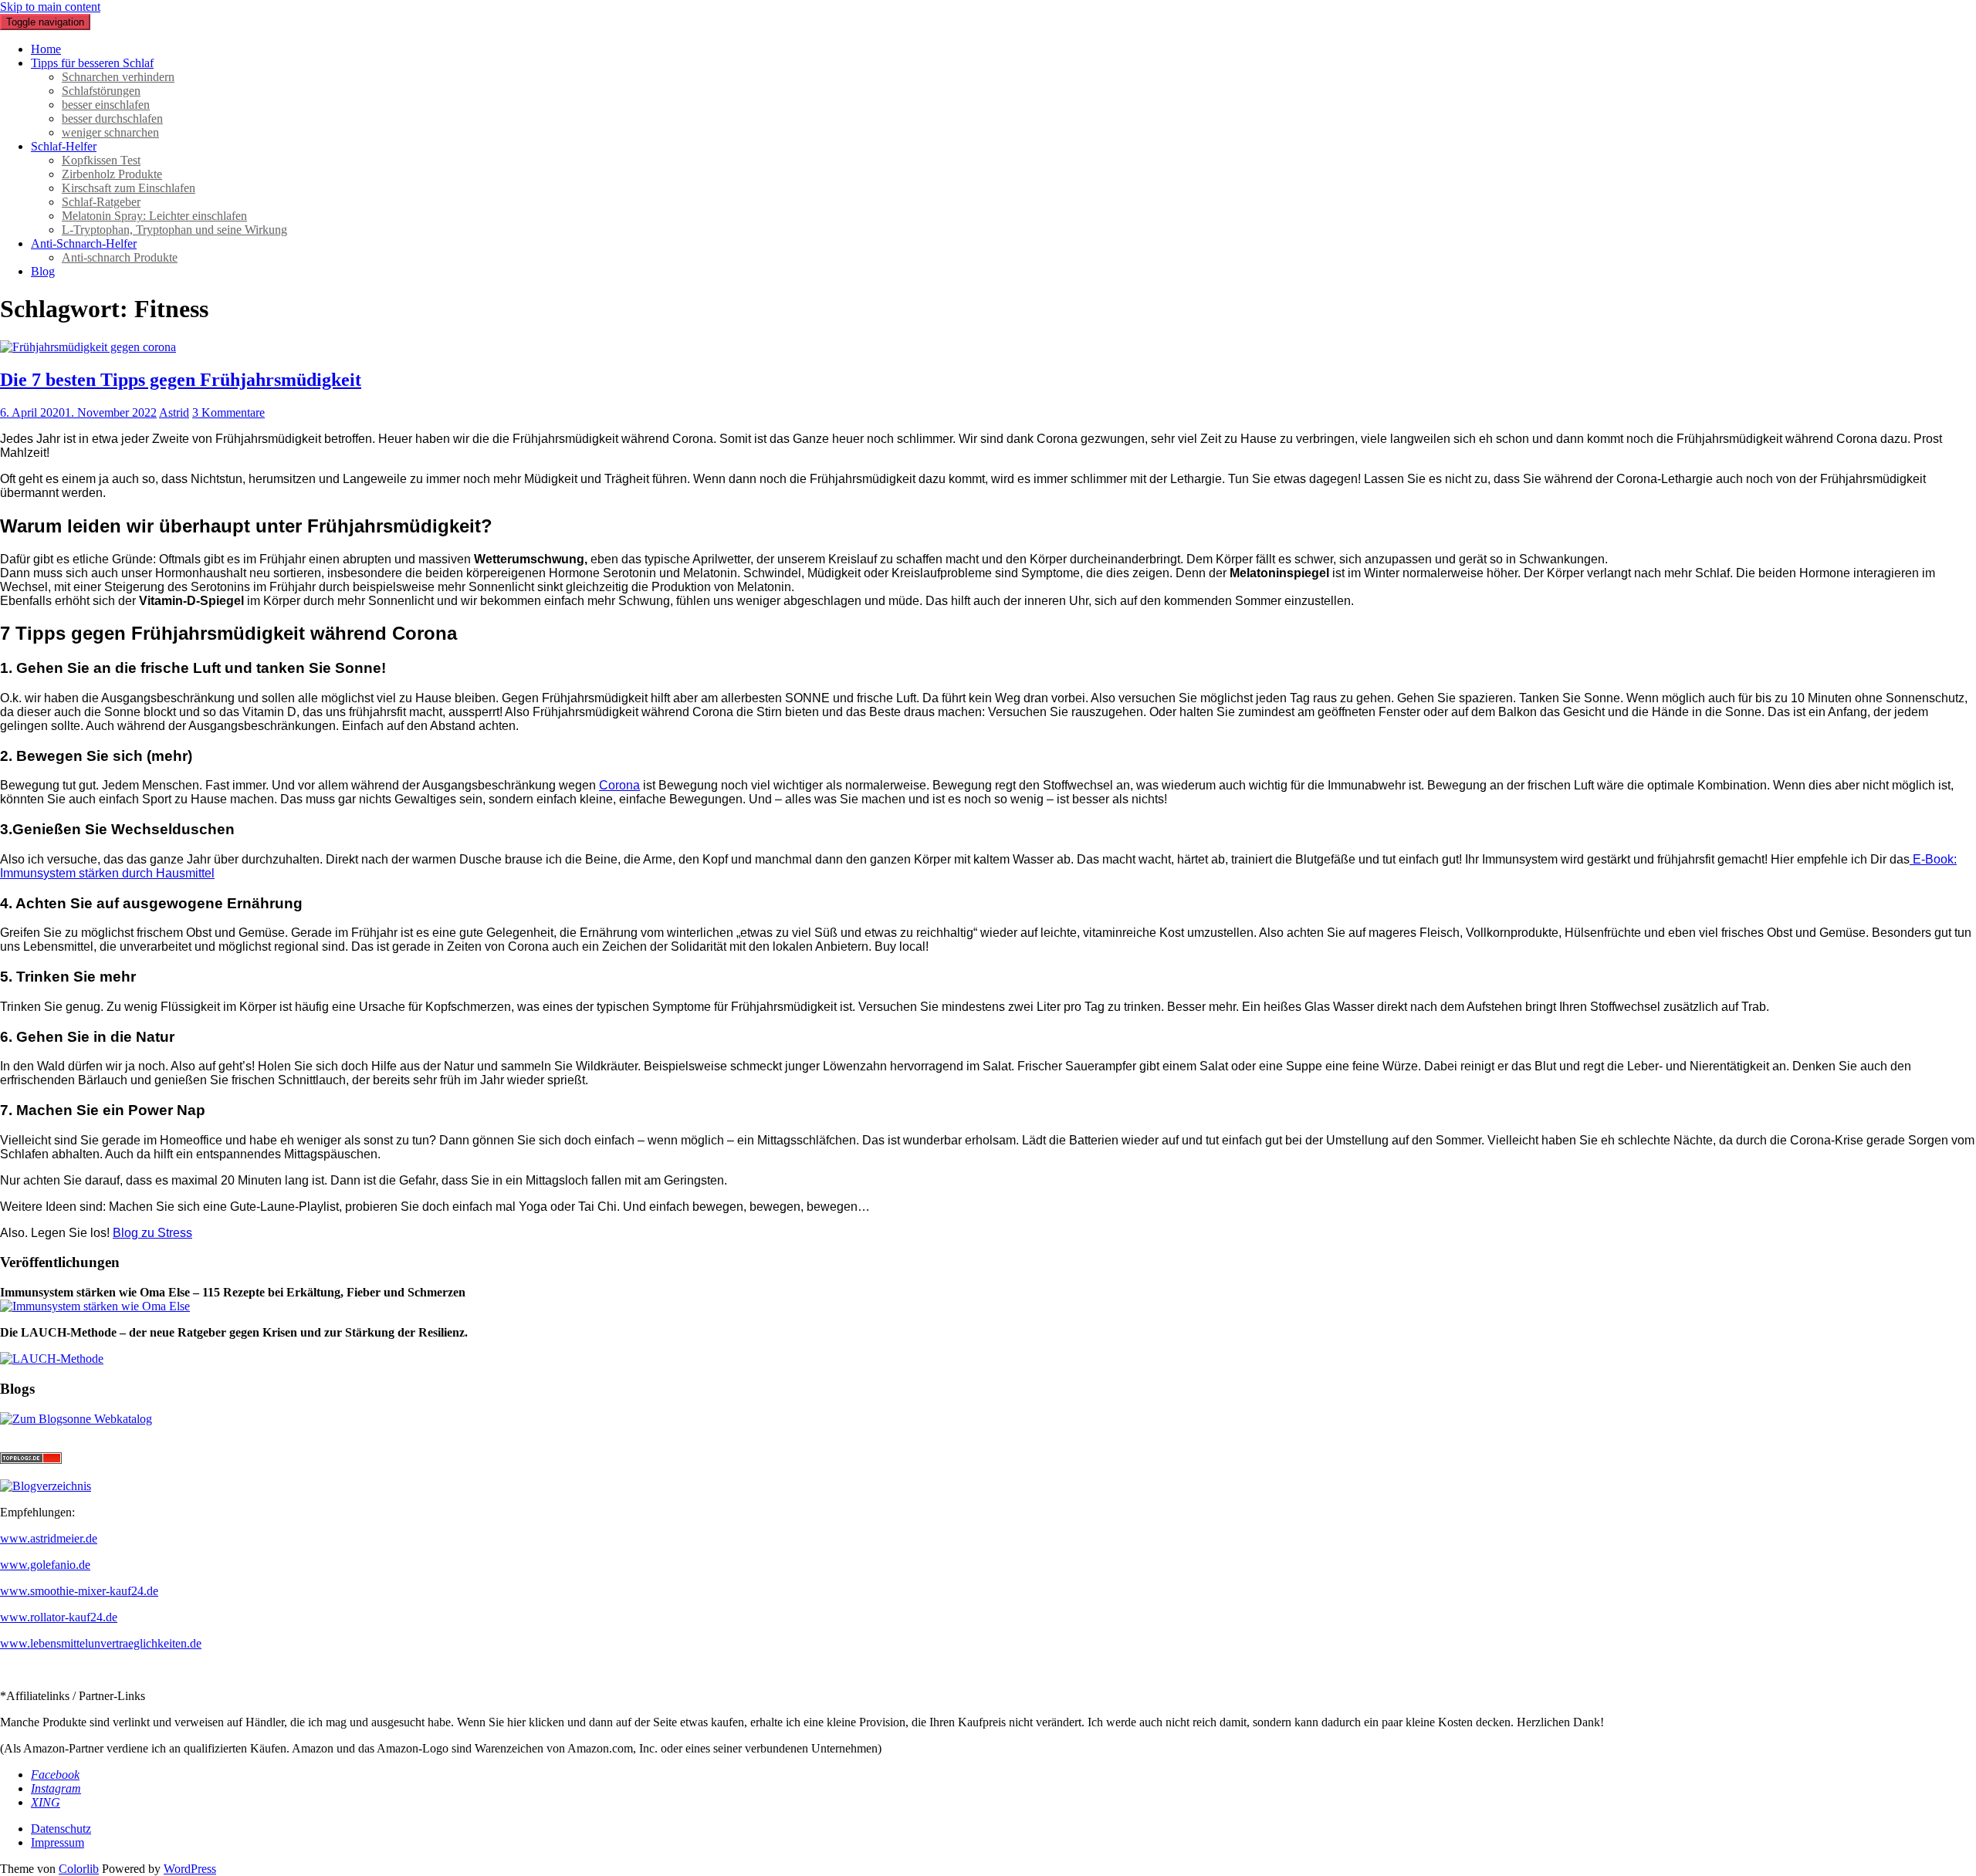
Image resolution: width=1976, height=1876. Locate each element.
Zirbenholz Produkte (112, 174)
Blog (43, 271)
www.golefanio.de (45, 1565)
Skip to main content (50, 7)
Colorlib (79, 1869)
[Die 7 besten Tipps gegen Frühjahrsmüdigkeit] (88, 347)
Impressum (58, 1842)
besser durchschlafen (112, 118)
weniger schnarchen (110, 132)
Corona (619, 785)
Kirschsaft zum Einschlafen (129, 188)
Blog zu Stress (152, 1233)
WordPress (190, 1869)
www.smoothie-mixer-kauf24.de (79, 1591)
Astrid (174, 412)
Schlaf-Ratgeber (101, 202)
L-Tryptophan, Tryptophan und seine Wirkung (174, 230)
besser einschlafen (106, 105)
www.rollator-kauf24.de (59, 1617)
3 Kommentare (228, 412)
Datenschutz (61, 1829)
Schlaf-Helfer (64, 146)
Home (46, 49)
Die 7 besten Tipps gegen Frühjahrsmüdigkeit (181, 380)
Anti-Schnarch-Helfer (84, 243)
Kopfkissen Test (101, 160)
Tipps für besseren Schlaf (92, 63)
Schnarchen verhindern (118, 77)
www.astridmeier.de (49, 1538)
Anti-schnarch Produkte (120, 257)
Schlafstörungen (101, 91)
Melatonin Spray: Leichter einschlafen (154, 216)
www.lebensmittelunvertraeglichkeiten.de (101, 1643)
